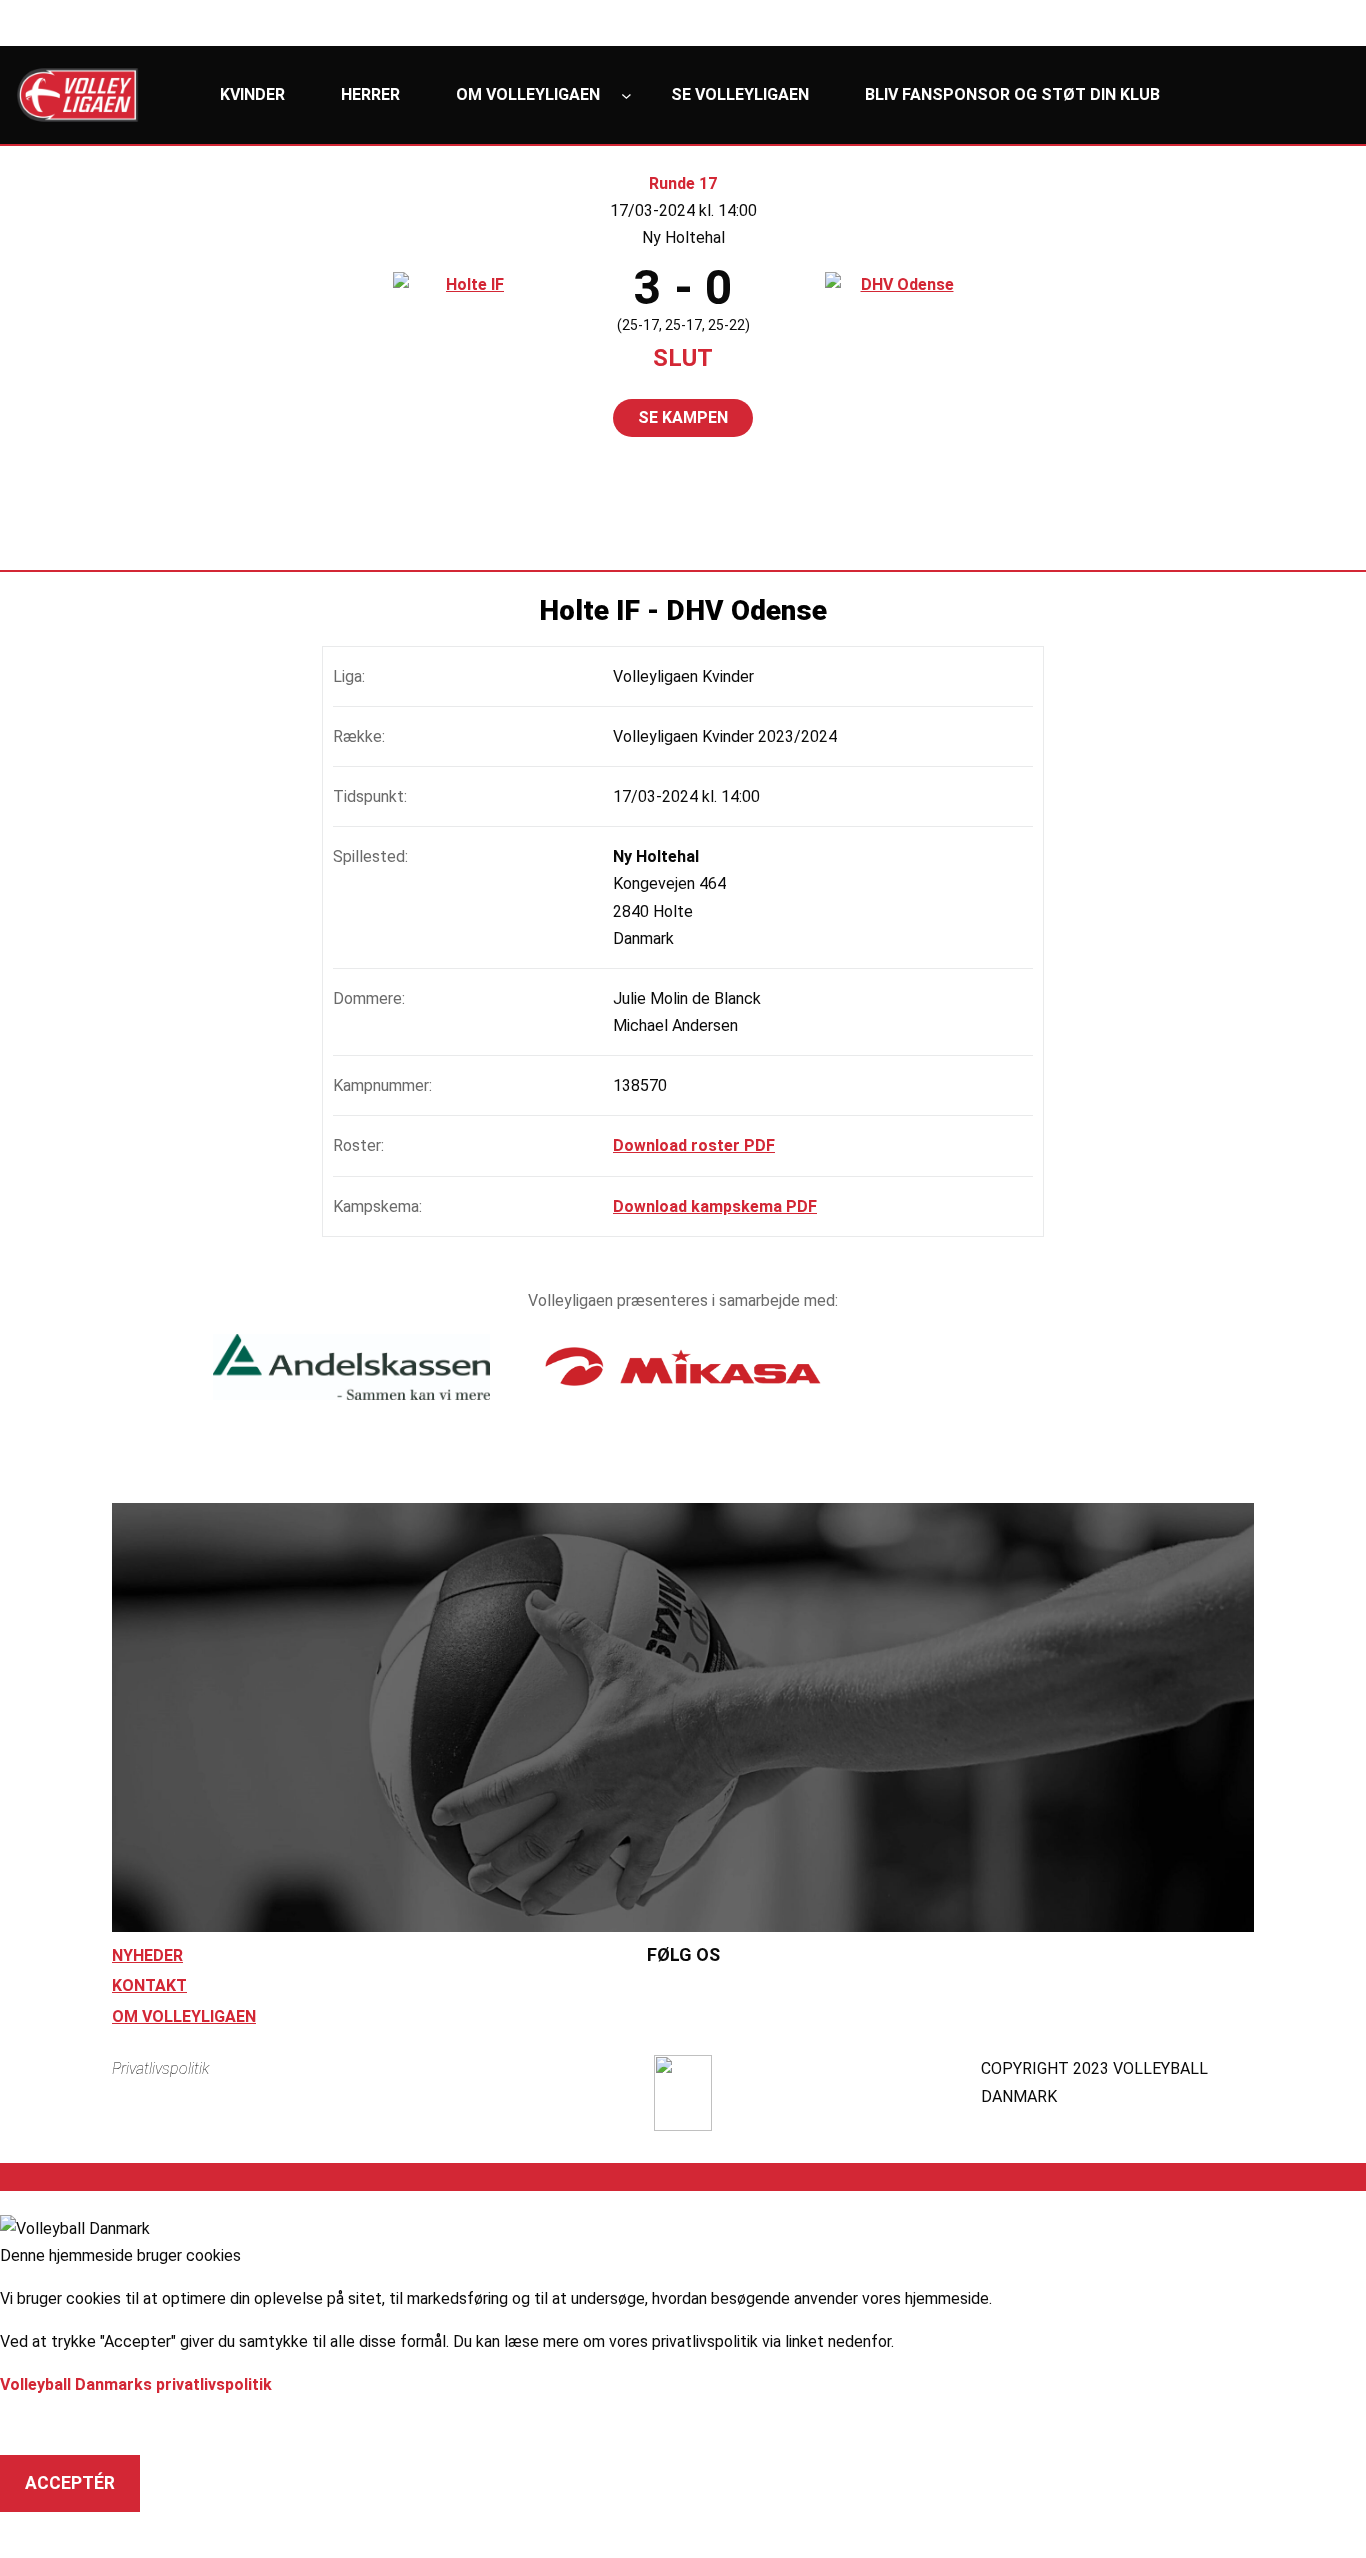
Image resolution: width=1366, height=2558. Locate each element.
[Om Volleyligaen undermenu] (626, 95)
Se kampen (683, 417)
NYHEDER (147, 1955)
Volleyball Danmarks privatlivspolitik (136, 2384)
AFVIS (49, 2426)
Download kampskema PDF (715, 1206)
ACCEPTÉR (70, 2483)
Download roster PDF (694, 1145)
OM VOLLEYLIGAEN (184, 2016)
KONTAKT (149, 1985)
